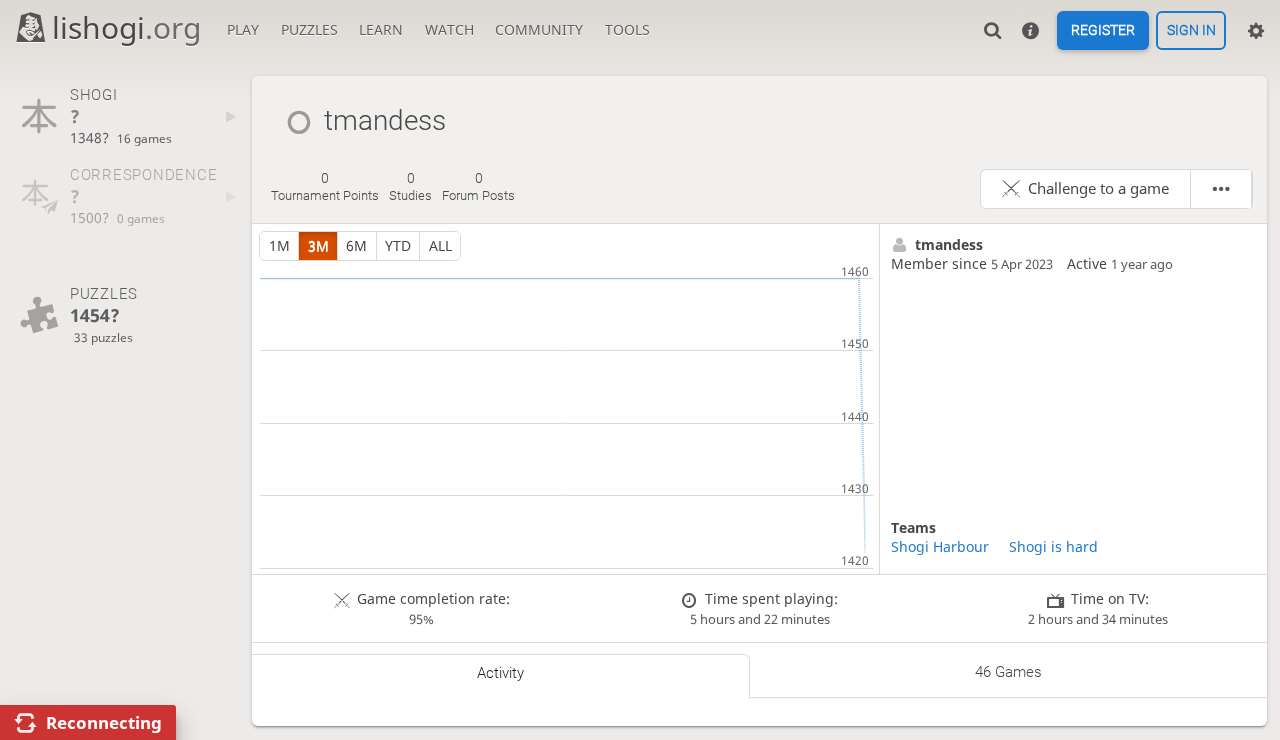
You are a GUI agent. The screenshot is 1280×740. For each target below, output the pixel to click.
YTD (398, 245)
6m (356, 245)
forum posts (478, 187)
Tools (627, 29)
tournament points (325, 187)
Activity (500, 673)
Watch (449, 29)
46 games (1008, 672)
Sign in (1191, 31)
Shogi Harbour (940, 546)
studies (410, 187)
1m (279, 245)
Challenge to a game (1098, 188)
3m (318, 245)
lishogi (126, 27)
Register (1103, 31)
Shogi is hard (1053, 546)
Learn (381, 29)
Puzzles (309, 29)
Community (539, 29)
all (440, 245)
